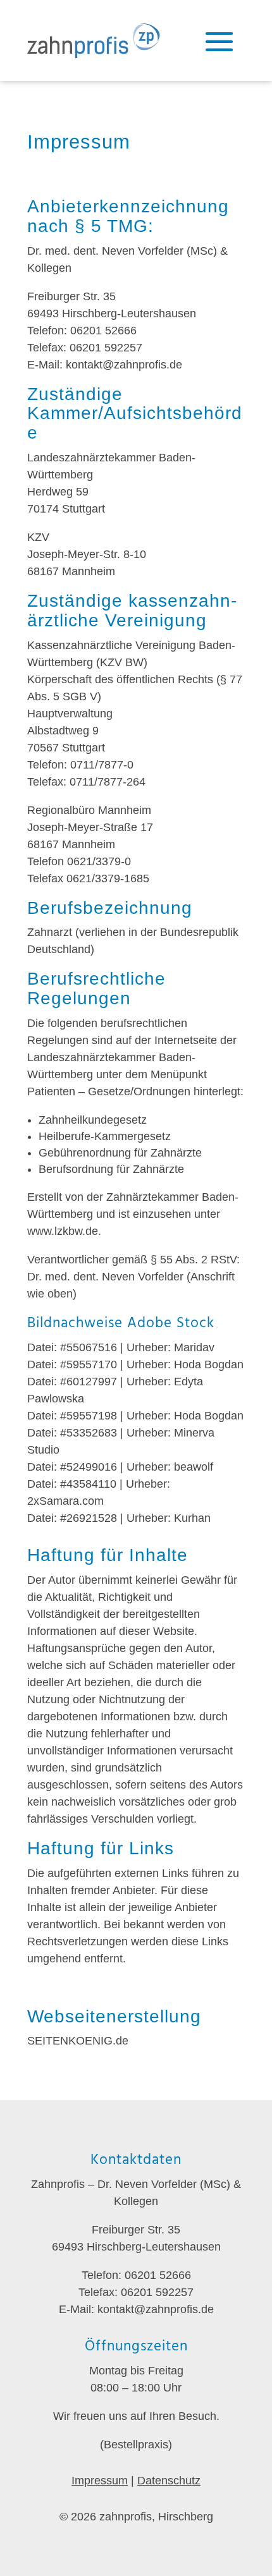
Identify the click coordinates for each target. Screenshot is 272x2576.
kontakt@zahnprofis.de (124, 365)
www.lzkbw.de (63, 1231)
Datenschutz (169, 2481)
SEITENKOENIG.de (78, 2041)
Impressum (100, 2481)
